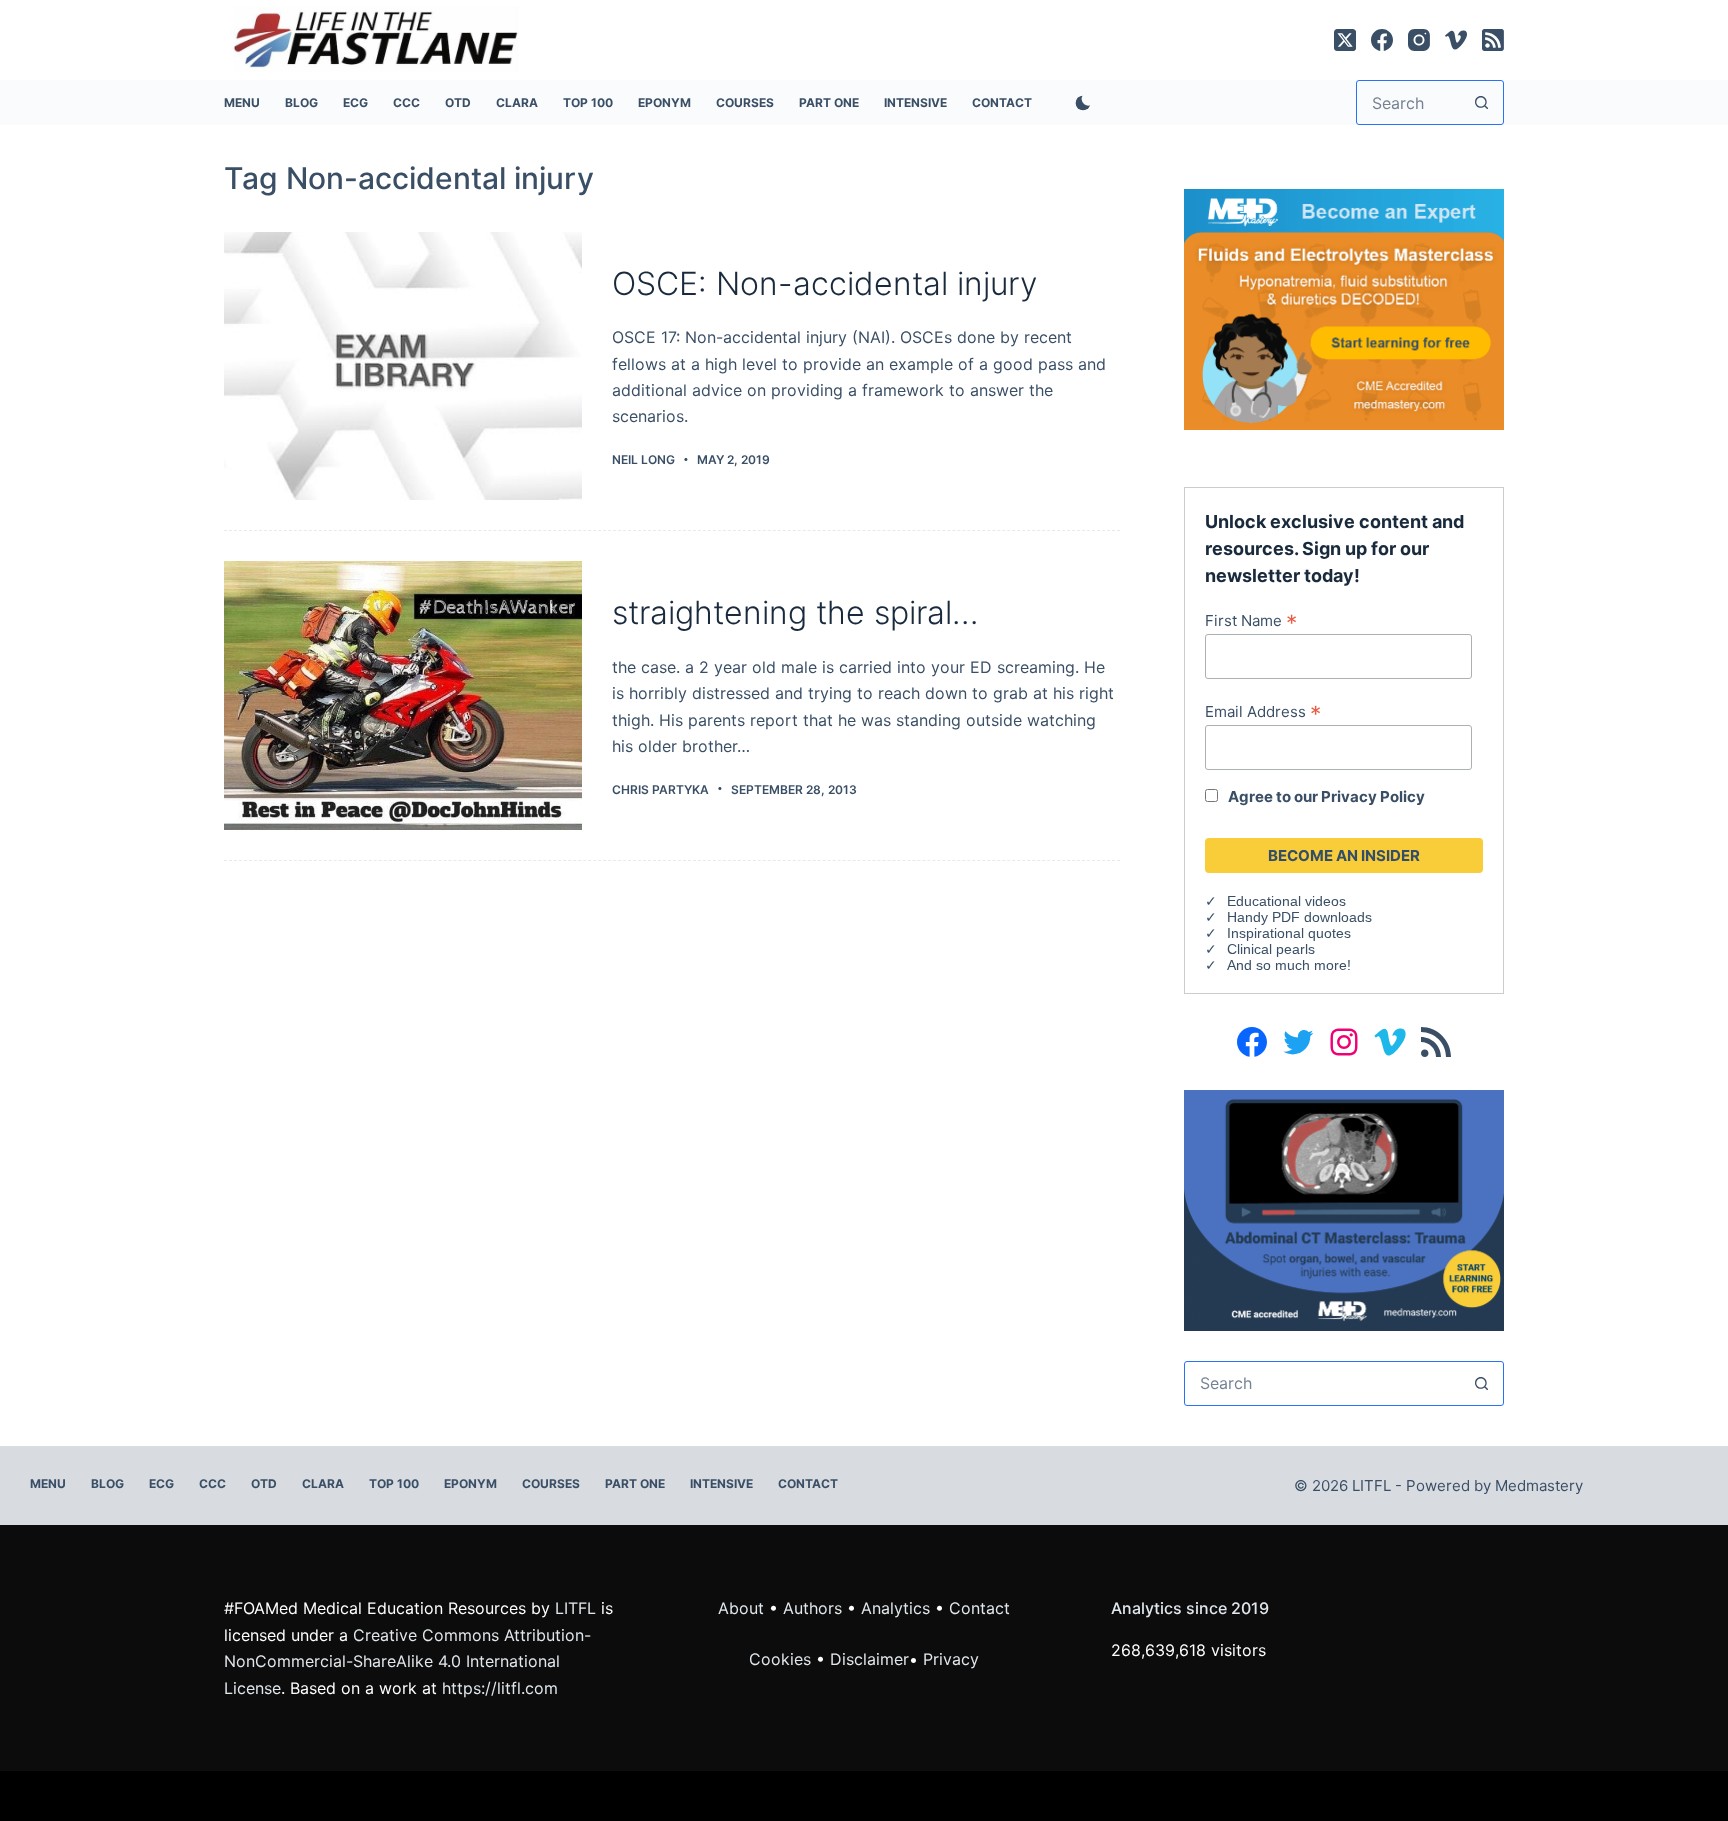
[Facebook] (1382, 40)
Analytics (895, 1608)
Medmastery (1539, 1485)
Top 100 (588, 102)
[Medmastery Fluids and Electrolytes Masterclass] (1344, 308)
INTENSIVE (915, 102)
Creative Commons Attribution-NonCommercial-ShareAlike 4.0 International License (407, 1661)
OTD (458, 102)
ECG (355, 102)
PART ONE (829, 102)
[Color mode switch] (1079, 103)
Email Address (1263, 711)
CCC (406, 102)
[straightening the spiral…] (403, 695)
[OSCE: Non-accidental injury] (403, 366)
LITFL (575, 1608)
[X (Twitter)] (1345, 40)
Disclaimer (869, 1659)
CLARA (517, 102)
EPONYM (664, 102)
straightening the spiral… (795, 612)
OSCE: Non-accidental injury (824, 283)
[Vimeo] (1456, 40)
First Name (1251, 620)
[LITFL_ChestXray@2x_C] (1344, 1209)
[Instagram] (1419, 40)
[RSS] (1493, 40)
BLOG (301, 102)
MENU (242, 102)
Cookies (782, 1659)
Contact (1002, 102)
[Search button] (1481, 102)
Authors (812, 1608)
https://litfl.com (500, 1688)
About (741, 1608)
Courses (745, 102)
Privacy (951, 1659)
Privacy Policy (1373, 796)
